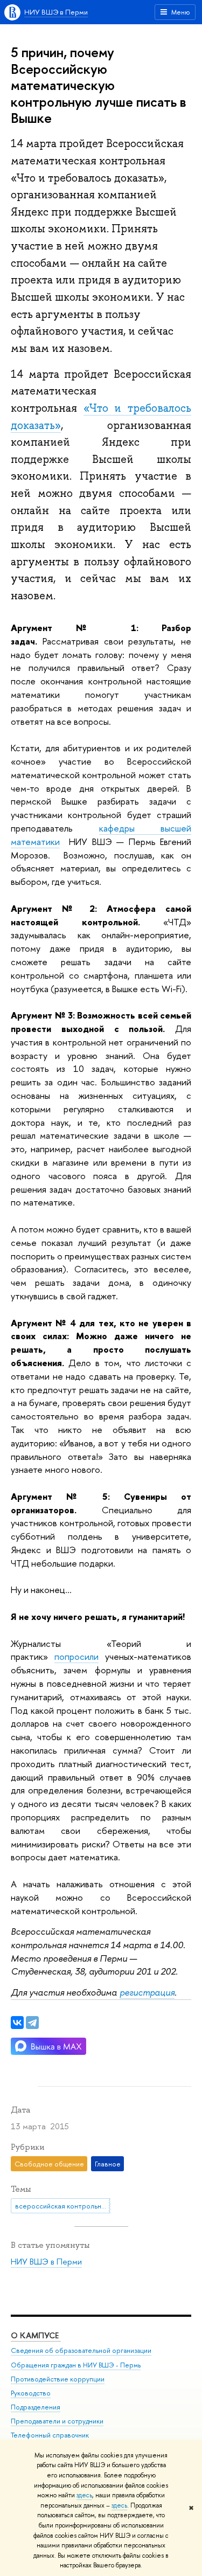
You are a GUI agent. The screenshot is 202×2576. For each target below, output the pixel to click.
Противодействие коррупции (58, 2379)
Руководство (31, 2393)
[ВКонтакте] (17, 2023)
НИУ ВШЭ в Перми (56, 12)
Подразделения (36, 2407)
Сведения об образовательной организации (81, 2350)
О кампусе (36, 2335)
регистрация (147, 1992)
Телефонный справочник (50, 2435)
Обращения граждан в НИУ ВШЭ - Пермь (76, 2365)
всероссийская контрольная (62, 2206)
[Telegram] (32, 2023)
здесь (84, 2495)
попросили (76, 1656)
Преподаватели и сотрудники (57, 2421)
